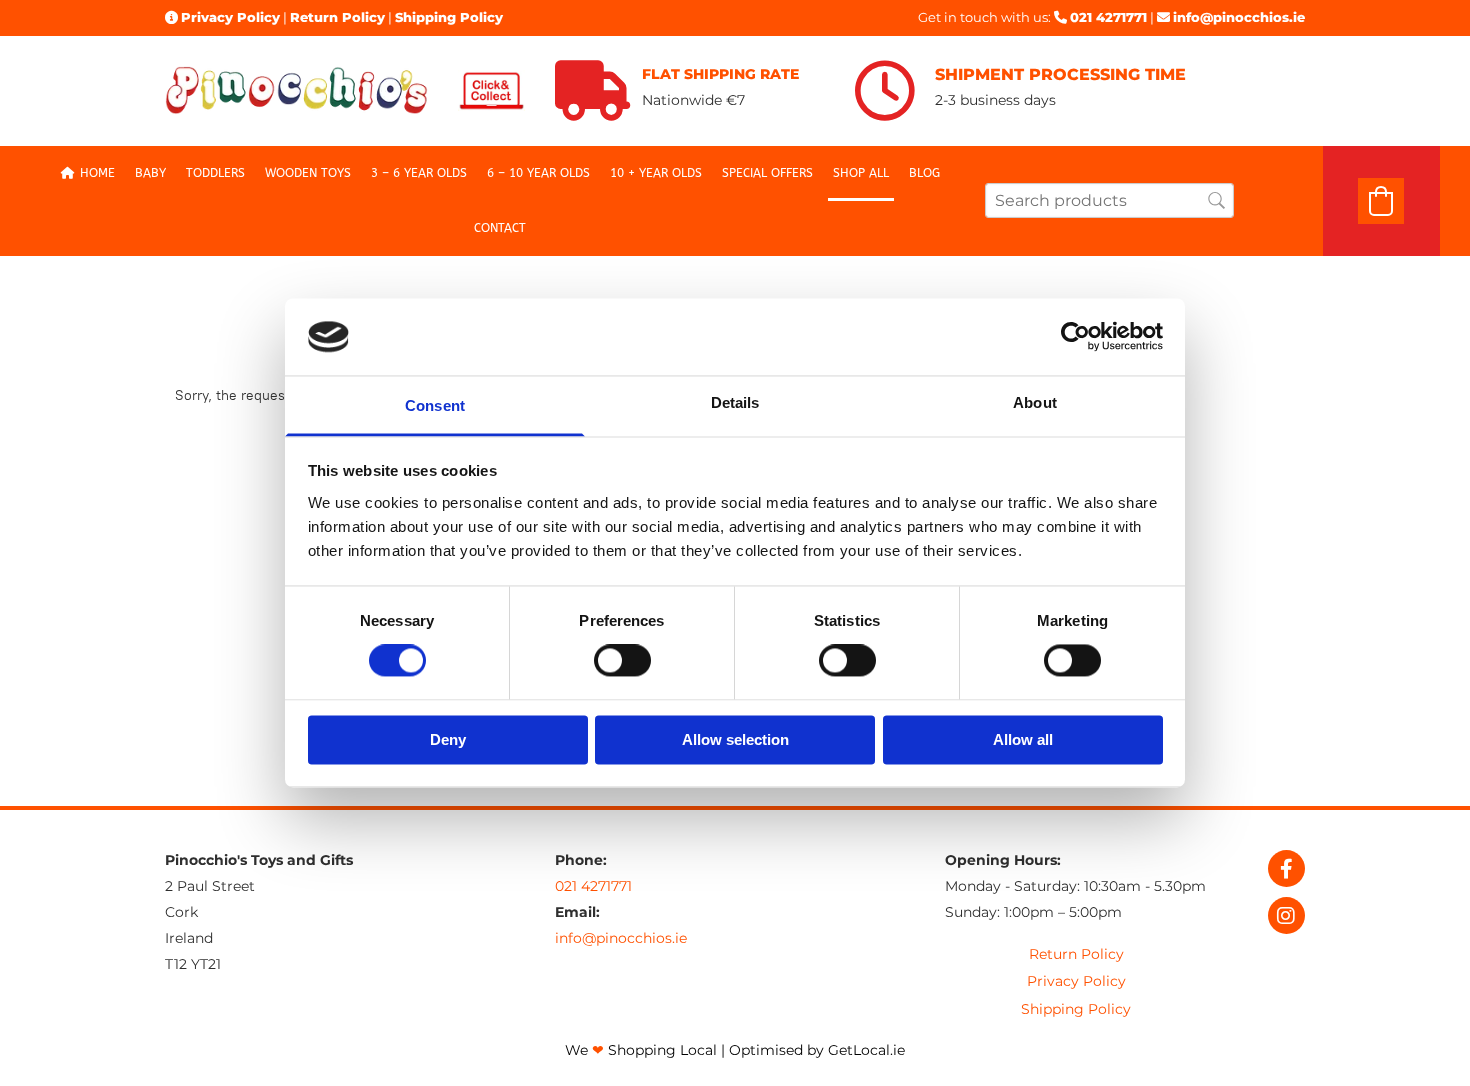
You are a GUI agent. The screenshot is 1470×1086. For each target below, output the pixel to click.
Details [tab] (735, 402)
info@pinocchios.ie (1239, 17)
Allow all (1023, 739)
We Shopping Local (641, 1050)
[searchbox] (1109, 200)
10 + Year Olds (656, 173)
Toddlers (215, 173)
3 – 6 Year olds (419, 173)
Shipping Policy (449, 17)
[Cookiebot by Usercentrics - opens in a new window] (1075, 337)
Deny (448, 739)
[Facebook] (1286, 868)
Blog (924, 173)
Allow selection (735, 739)
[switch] (622, 661)
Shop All (861, 173)
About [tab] (1035, 402)
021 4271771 (1108, 17)
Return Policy (337, 17)
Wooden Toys (308, 173)
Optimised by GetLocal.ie (817, 1050)
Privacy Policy (230, 17)
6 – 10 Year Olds (538, 173)
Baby (150, 173)
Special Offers (767, 173)
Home (97, 173)
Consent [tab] (435, 405)
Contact (500, 228)
